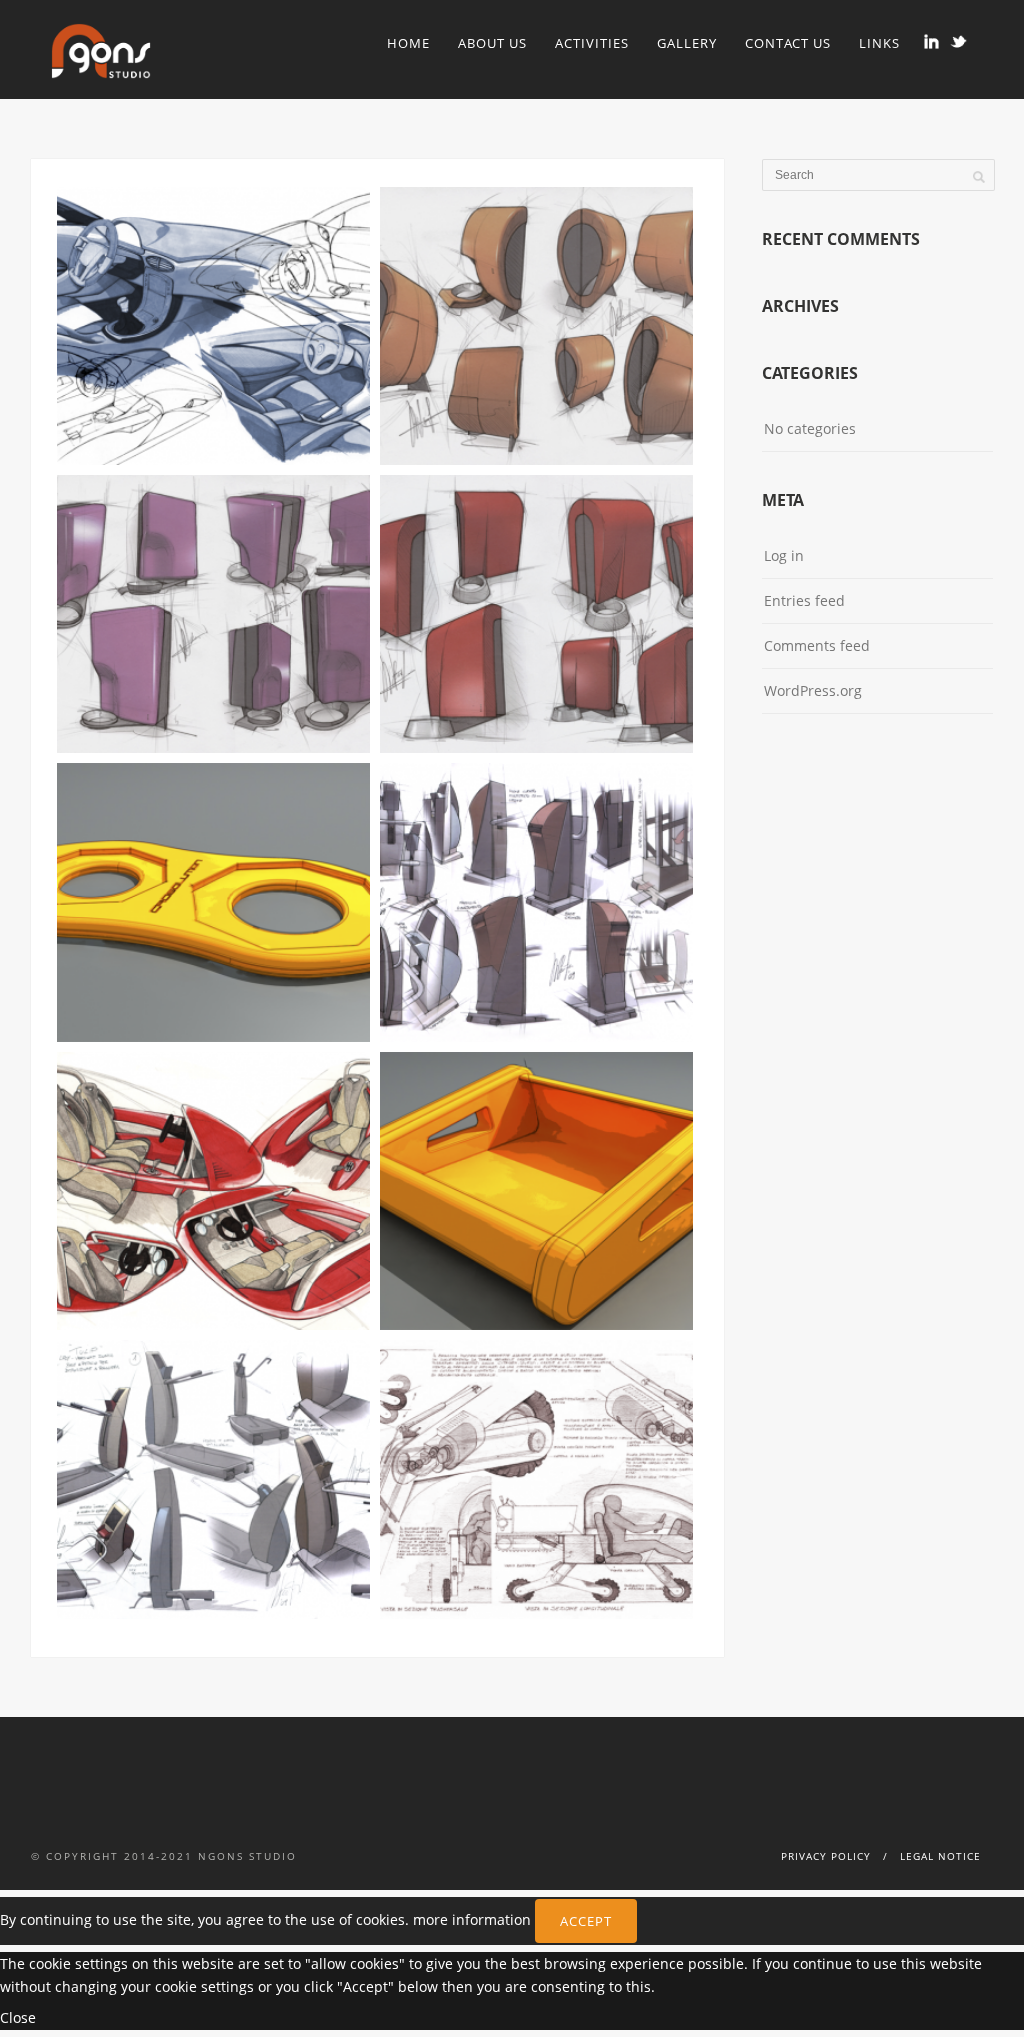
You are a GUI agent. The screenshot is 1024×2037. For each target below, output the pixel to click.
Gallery (687, 43)
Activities (592, 43)
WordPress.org (813, 690)
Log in (784, 555)
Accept (586, 1921)
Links (879, 43)
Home (408, 43)
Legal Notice (940, 1856)
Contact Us (788, 43)
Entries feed (804, 600)
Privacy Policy (826, 1856)
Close (18, 2017)
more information (472, 1918)
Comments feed (817, 645)
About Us (492, 43)
